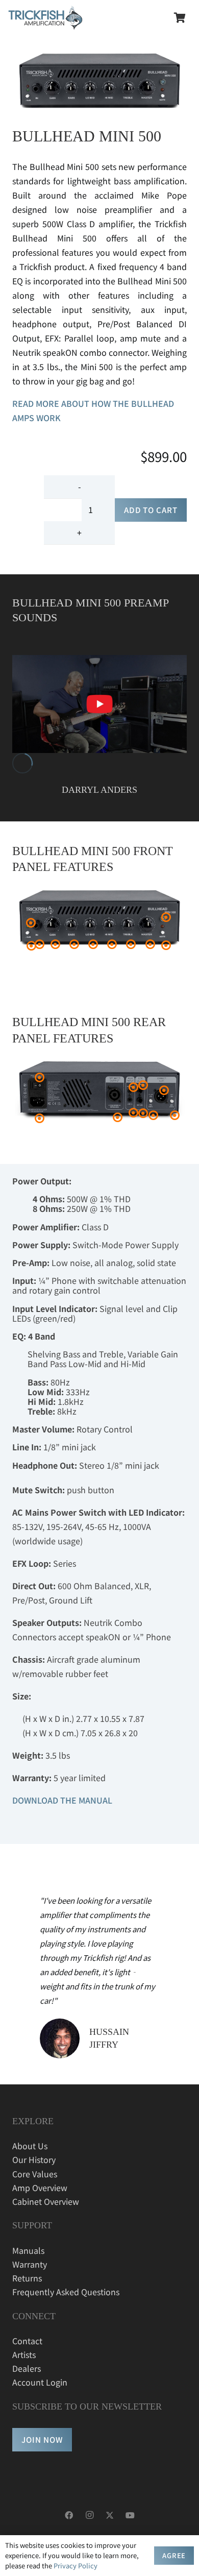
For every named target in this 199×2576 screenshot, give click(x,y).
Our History (34, 2159)
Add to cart (151, 510)
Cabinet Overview (46, 2201)
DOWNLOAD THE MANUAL (62, 1800)
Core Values (35, 2174)
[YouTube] (130, 2515)
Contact (27, 2341)
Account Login (40, 2382)
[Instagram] (89, 2515)
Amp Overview (40, 2188)
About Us (30, 2146)
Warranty (30, 2264)
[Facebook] (69, 2515)
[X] (110, 2515)
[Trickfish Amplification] (45, 18)
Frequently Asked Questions (66, 2292)
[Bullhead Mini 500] (99, 704)
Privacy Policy (76, 2566)
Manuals (28, 2250)
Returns (27, 2278)
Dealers (27, 2368)
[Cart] (180, 18)
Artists (24, 2354)
